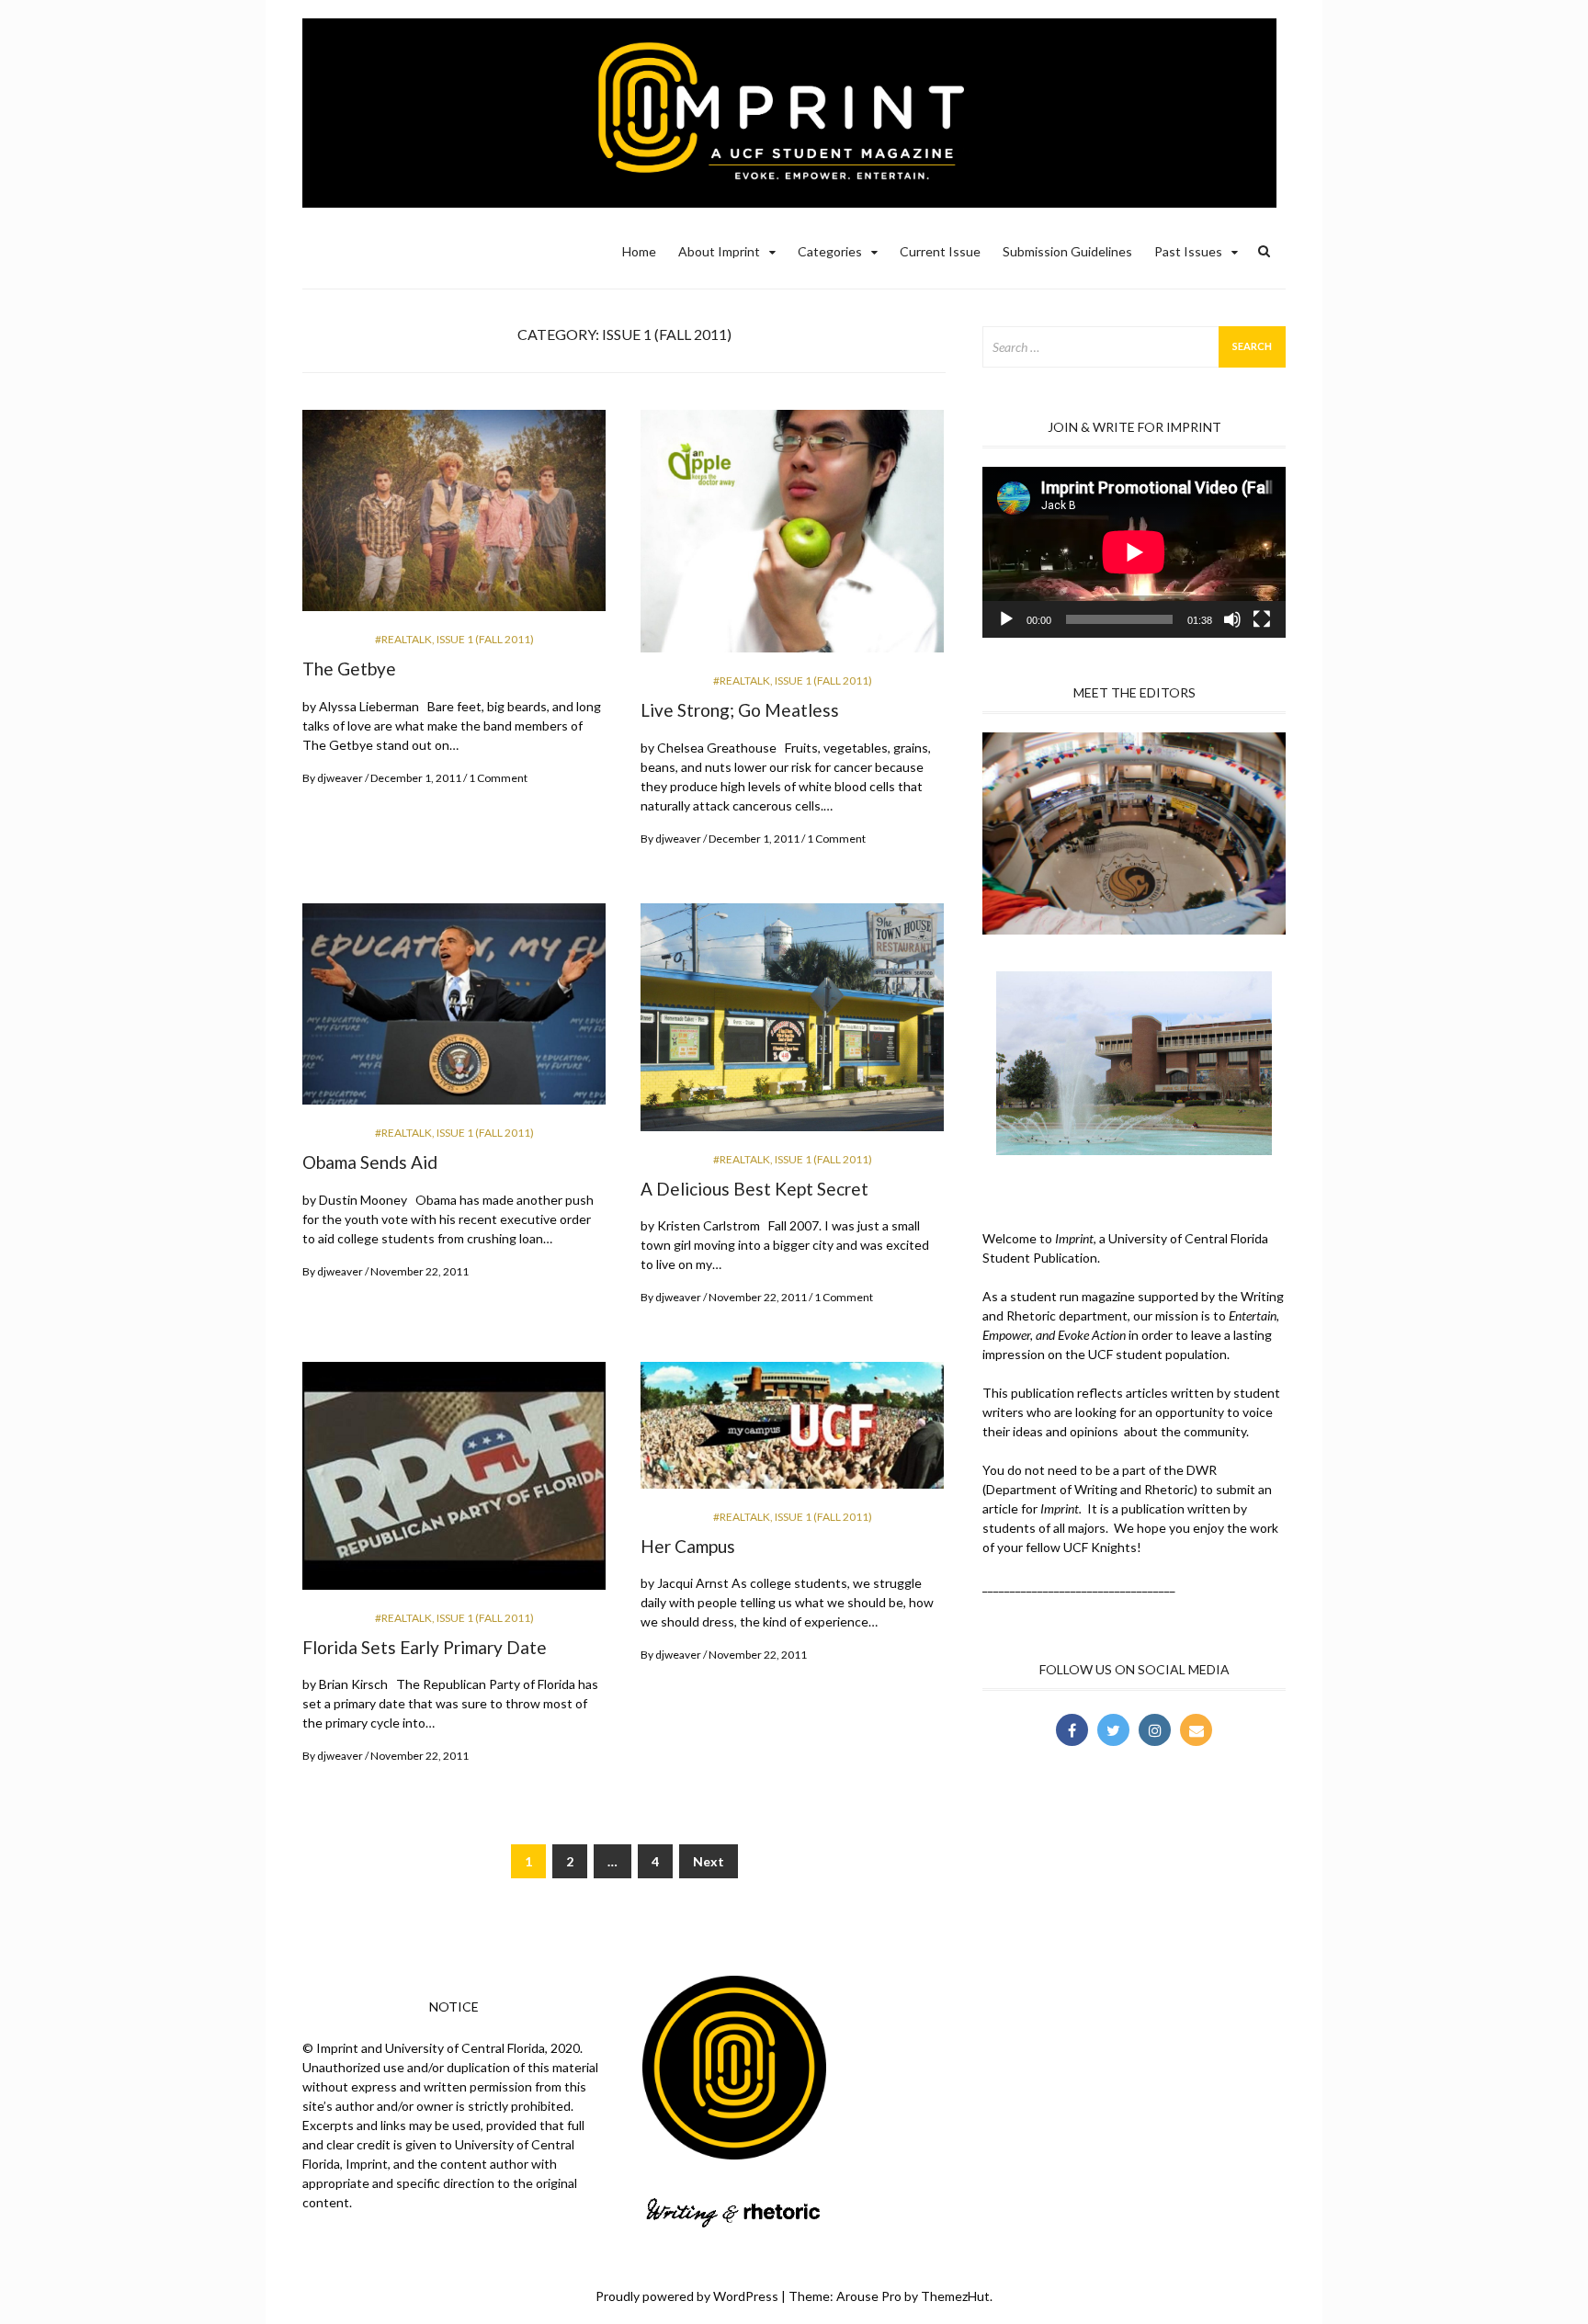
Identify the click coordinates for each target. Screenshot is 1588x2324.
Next (709, 1861)
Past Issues (1188, 251)
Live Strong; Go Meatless (740, 710)
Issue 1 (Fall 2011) (485, 639)
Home (639, 251)
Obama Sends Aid (370, 1162)
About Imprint (719, 251)
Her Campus (688, 1546)
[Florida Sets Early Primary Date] (454, 1484)
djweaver (340, 778)
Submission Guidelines (1067, 251)
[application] (1134, 552)
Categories (830, 251)
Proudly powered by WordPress (687, 2296)
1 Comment (498, 778)
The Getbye (349, 669)
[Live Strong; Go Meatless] (792, 539)
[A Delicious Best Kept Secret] (792, 1024)
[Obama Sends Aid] (454, 1011)
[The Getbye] (454, 518)
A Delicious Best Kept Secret (754, 1189)
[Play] (1006, 619)
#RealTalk (403, 639)
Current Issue (940, 251)
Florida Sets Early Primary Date (425, 1647)
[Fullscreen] (1262, 619)
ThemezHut (955, 2296)
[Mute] (1232, 619)
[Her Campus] (792, 1433)
